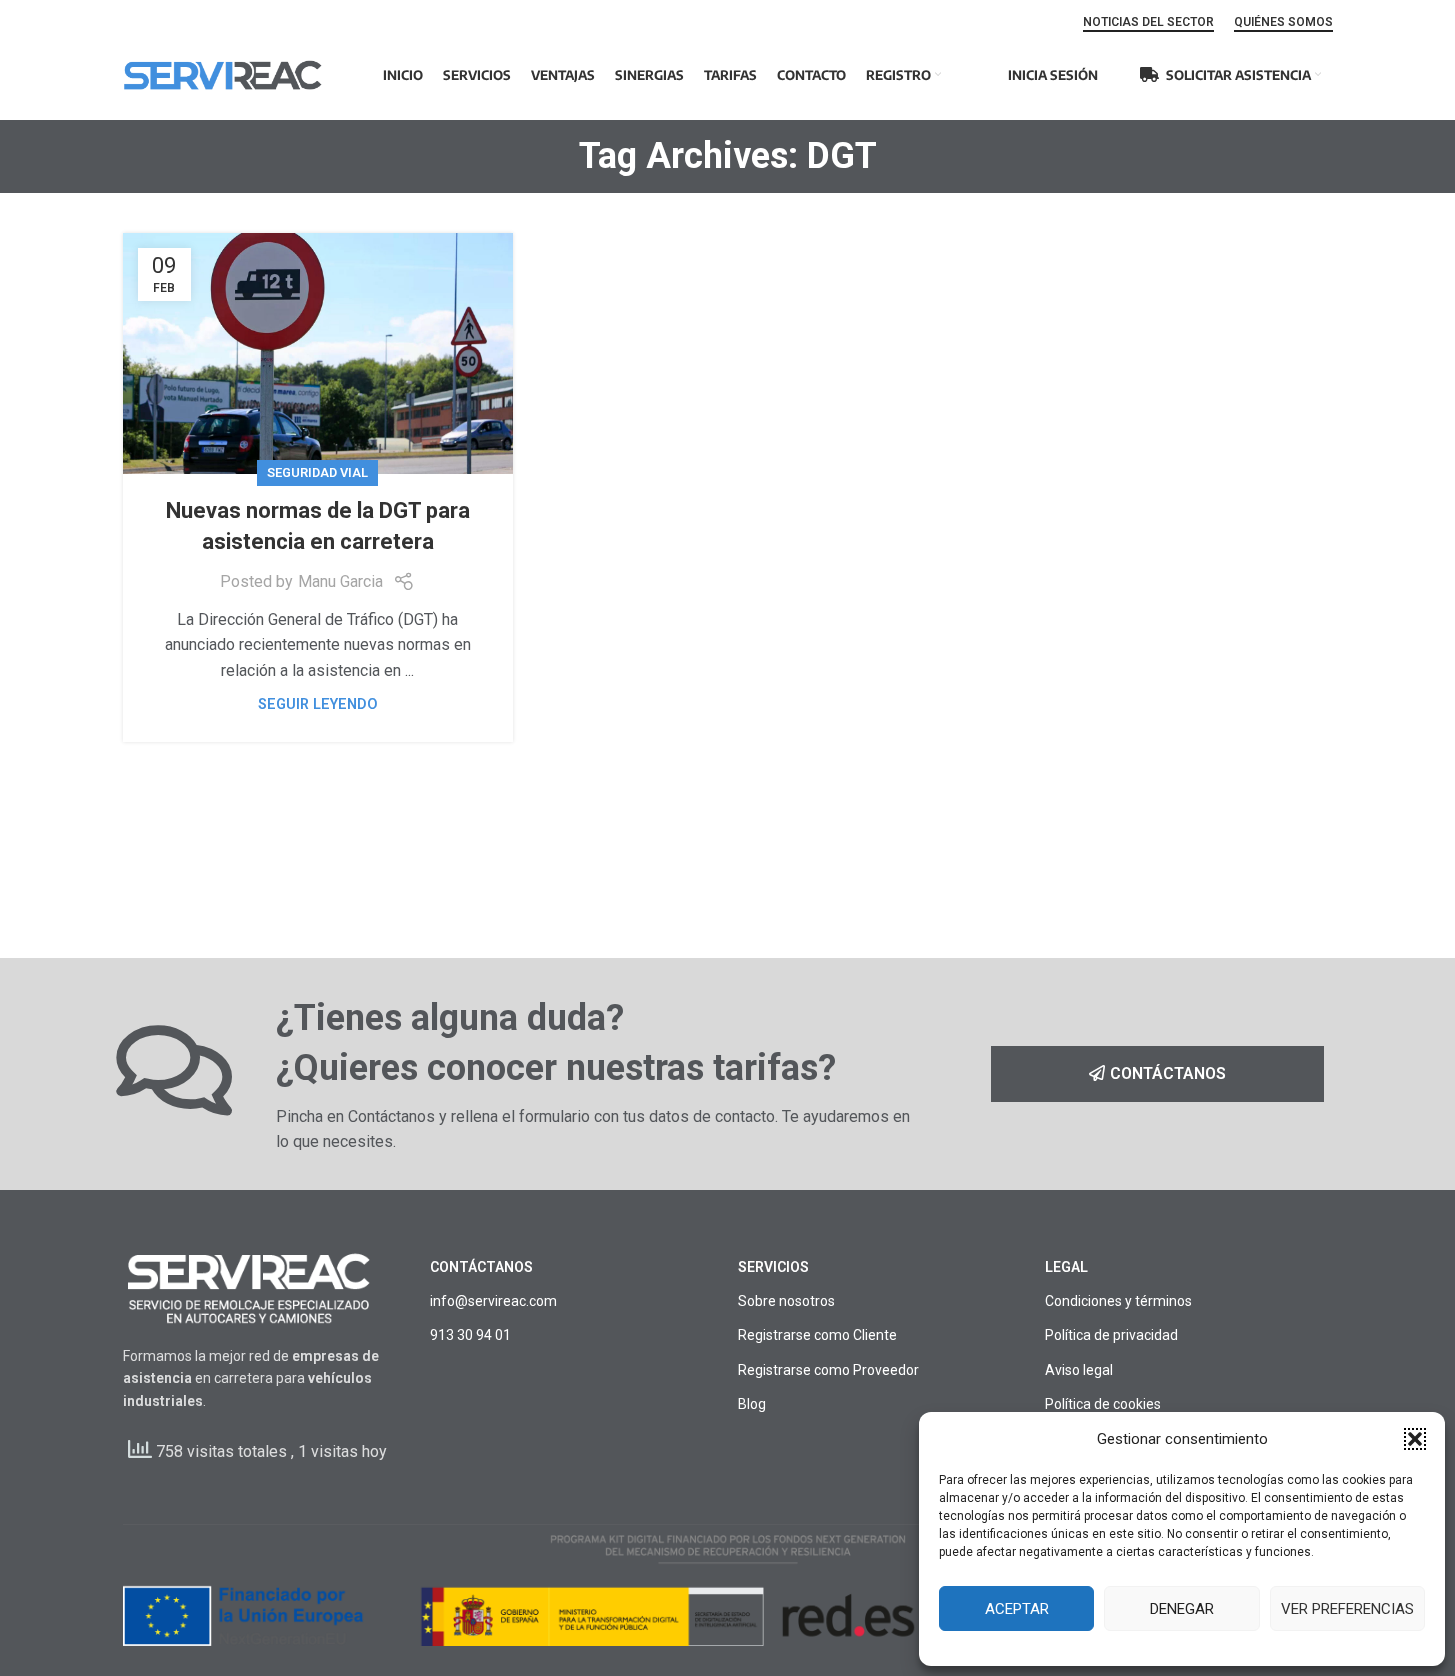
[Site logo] (223, 73)
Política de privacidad (1111, 1335)
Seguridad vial (317, 472)
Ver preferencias (1347, 1609)
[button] (1415, 1439)
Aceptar (1017, 1609)
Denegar (1182, 1609)
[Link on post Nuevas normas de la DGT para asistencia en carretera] (318, 353)
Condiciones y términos (1118, 1301)
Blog (752, 1404)
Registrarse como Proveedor (828, 1370)
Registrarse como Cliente (817, 1335)
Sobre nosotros (786, 1301)
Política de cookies (1103, 1404)
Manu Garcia (340, 581)
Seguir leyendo (318, 704)
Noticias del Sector (1148, 22)
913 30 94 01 (470, 1335)
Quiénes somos (1283, 22)
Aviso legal (1079, 1370)
